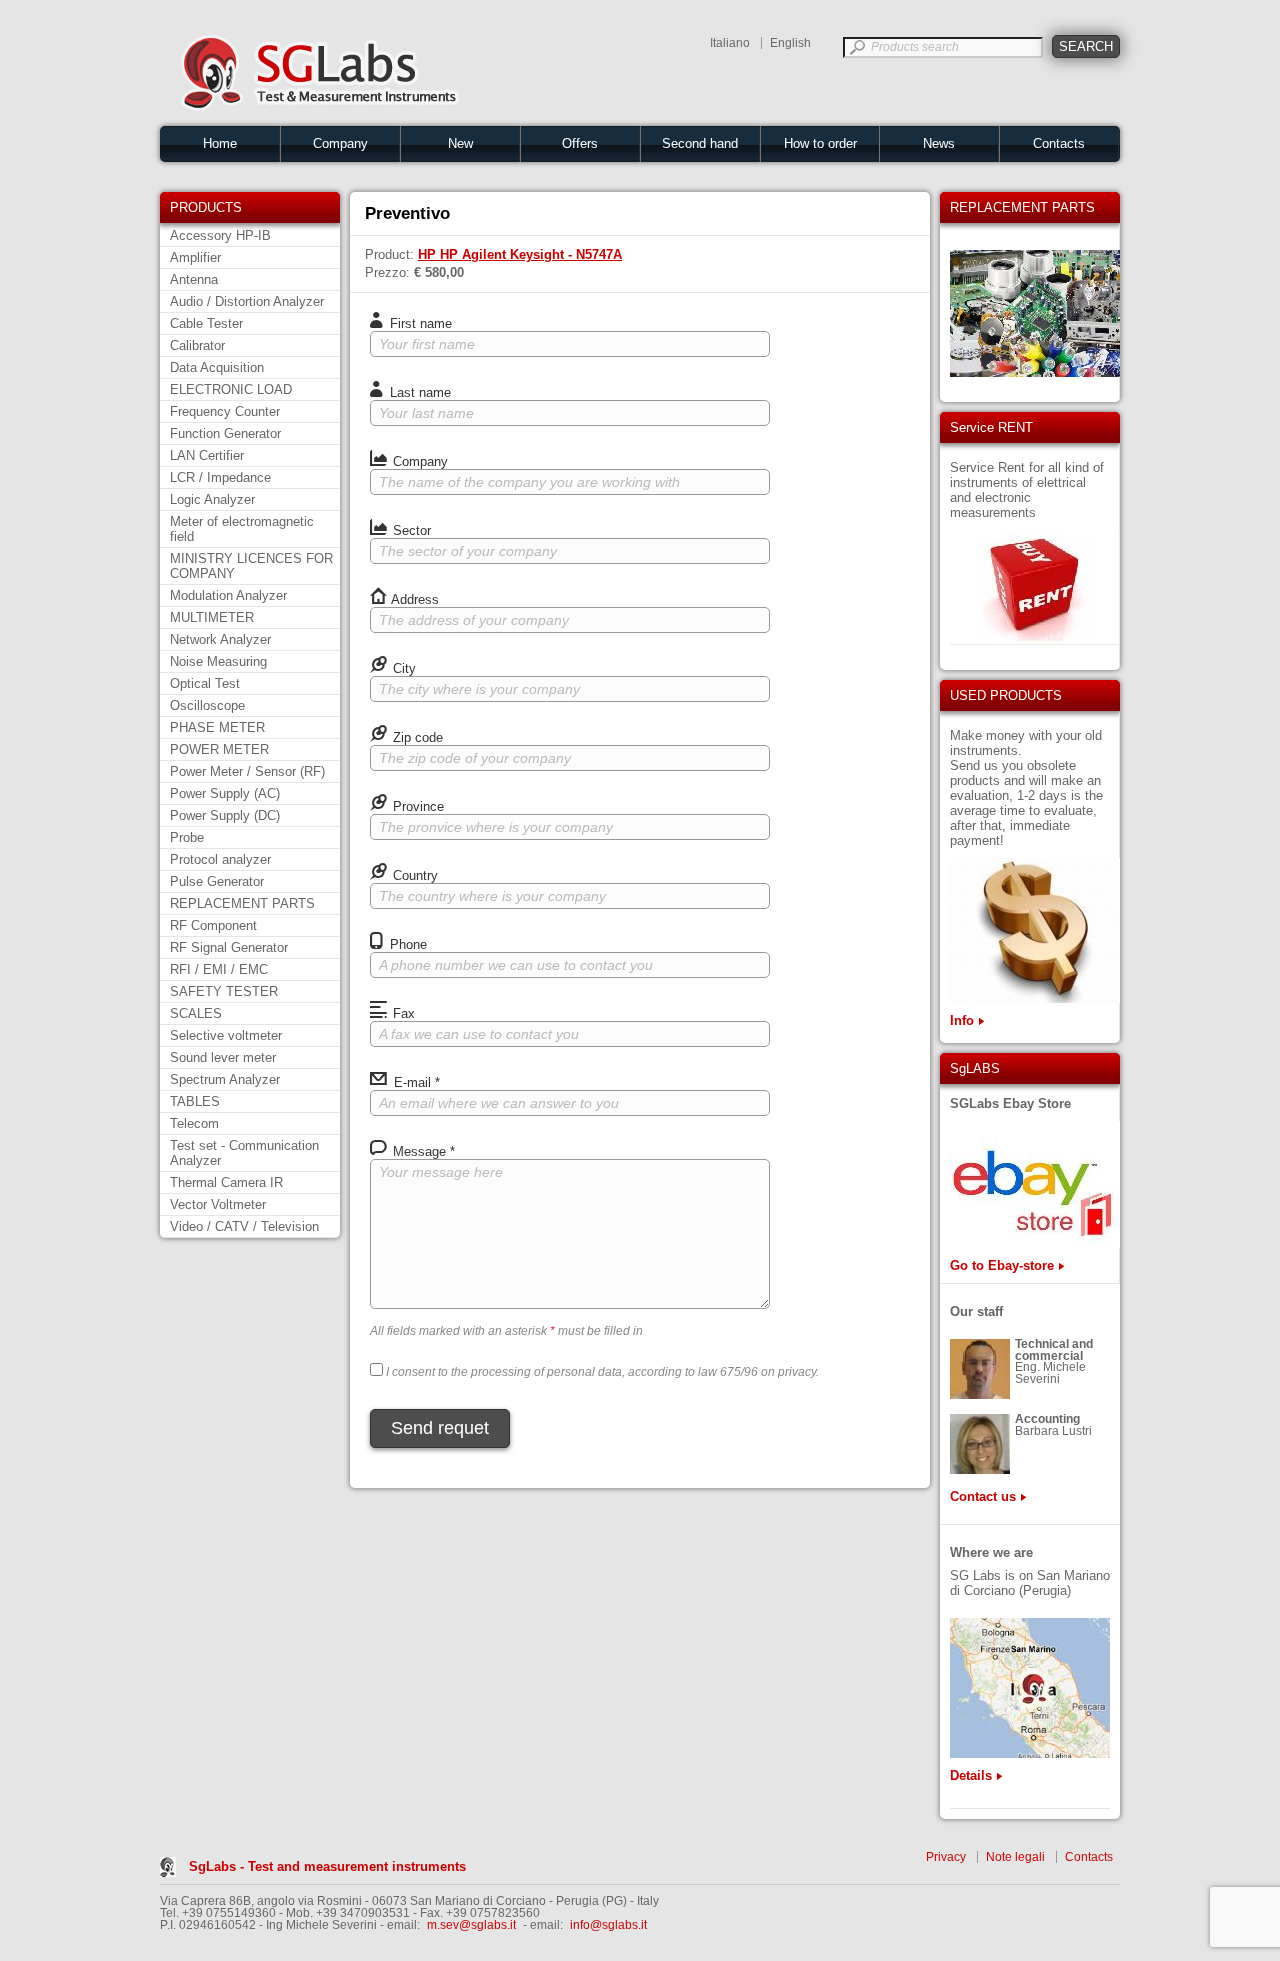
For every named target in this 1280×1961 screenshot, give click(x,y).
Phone (406, 944)
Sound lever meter (223, 1057)
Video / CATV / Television (244, 1226)
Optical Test (205, 683)
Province (416, 806)
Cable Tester (206, 323)
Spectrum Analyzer (225, 1079)
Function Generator (225, 433)
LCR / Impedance (220, 477)
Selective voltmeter (226, 1035)
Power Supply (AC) (225, 793)
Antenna (194, 279)
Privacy (946, 1857)
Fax (402, 1013)
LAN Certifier (207, 455)
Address (413, 599)
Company (340, 143)
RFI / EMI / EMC (219, 969)
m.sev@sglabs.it (471, 1925)
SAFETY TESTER (224, 991)
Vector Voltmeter (218, 1204)
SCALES (196, 1013)
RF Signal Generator (229, 947)
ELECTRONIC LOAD (231, 389)
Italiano (730, 43)
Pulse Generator (217, 881)
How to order (820, 143)
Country (413, 875)
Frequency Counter (225, 411)
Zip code (416, 737)
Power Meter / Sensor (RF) (247, 771)
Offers (580, 143)
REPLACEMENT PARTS (242, 903)
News (939, 143)
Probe (187, 837)
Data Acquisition (217, 367)
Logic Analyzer (212, 499)
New (460, 143)
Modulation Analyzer (228, 595)
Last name (418, 392)
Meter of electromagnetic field (242, 529)
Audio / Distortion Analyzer (247, 301)
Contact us (983, 1496)
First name (419, 323)
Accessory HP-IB (220, 235)
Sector (410, 530)
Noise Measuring (218, 661)
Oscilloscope (207, 705)
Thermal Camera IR (226, 1182)
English (790, 43)
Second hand (700, 143)
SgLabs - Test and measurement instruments (327, 1866)
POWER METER (219, 749)
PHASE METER (217, 727)
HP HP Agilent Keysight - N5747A (520, 254)
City (402, 668)
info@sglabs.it (608, 1925)
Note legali (1015, 1857)
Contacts (1059, 143)
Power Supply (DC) (225, 815)
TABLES (195, 1101)
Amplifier (195, 257)
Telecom (194, 1123)
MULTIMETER (212, 617)
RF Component (213, 925)
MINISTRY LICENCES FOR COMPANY (251, 566)
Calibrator (197, 345)
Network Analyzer (220, 639)
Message (422, 1151)
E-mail (415, 1082)
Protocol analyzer (220, 859)
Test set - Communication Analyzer (244, 1153)
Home (220, 143)
